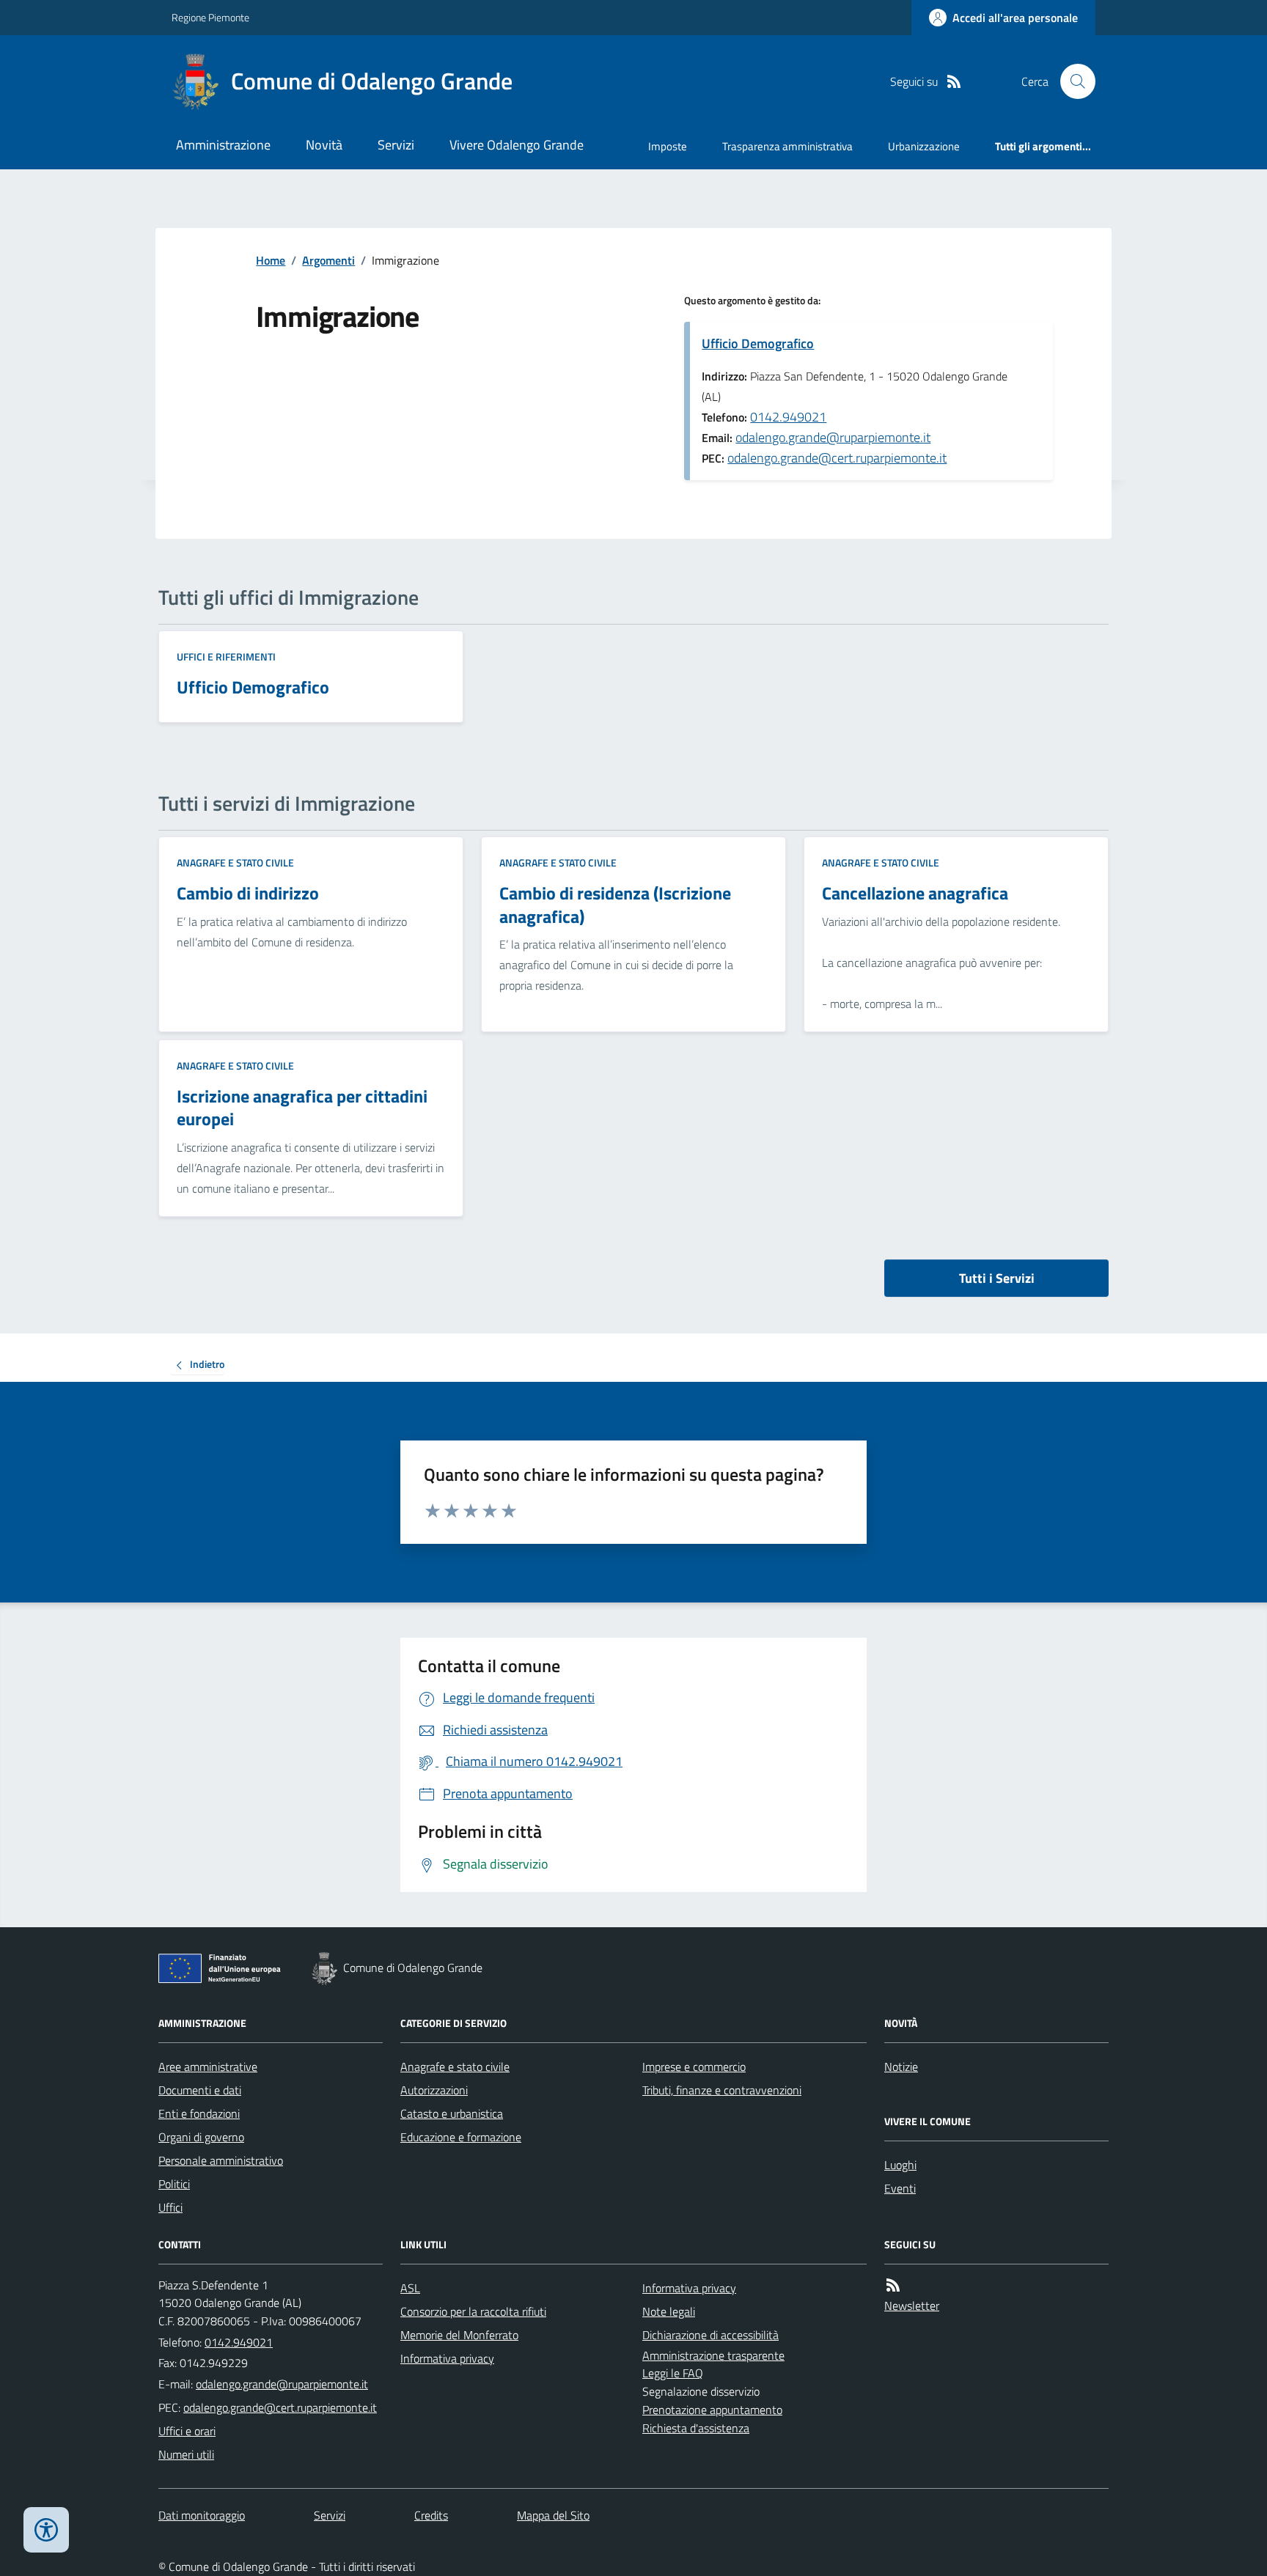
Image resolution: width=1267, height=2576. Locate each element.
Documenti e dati (200, 2090)
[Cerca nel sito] (1072, 81)
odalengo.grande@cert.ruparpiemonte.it (837, 458)
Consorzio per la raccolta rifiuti (473, 2311)
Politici (174, 2184)
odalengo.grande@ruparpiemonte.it (833, 437)
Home (271, 260)
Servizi (396, 145)
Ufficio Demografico (758, 343)
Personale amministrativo (221, 2160)
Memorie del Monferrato (459, 2335)
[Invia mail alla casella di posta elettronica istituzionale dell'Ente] (282, 2384)
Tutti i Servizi (997, 1278)
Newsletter (912, 2305)
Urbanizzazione (924, 146)
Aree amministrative (208, 2067)
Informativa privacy (447, 2358)
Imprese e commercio (694, 2067)
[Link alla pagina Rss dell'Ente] (893, 2285)
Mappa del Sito (553, 2515)
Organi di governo (201, 2137)
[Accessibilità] (46, 2530)
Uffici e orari (187, 2431)
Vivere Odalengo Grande (517, 145)
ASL (410, 2288)
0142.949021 (788, 417)
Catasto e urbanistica (452, 2113)
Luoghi (900, 2165)
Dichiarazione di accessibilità (710, 2335)
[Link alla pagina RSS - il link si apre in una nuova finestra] (954, 82)
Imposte (668, 146)
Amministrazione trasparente (713, 2355)
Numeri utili (186, 2454)
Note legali (669, 2311)
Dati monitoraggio (202, 2515)
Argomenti (328, 260)
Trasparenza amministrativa (787, 146)
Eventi (900, 2188)
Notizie (901, 2067)
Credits (431, 2515)
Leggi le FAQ (673, 2373)
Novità (324, 145)
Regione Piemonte (210, 17)
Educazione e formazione (461, 2137)
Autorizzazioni (434, 2090)
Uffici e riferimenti (226, 656)
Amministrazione (223, 145)
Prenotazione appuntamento (712, 2410)
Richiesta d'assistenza (696, 2428)
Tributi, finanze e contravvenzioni (722, 2090)
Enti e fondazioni (199, 2113)
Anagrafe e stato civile (235, 862)
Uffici (170, 2207)
